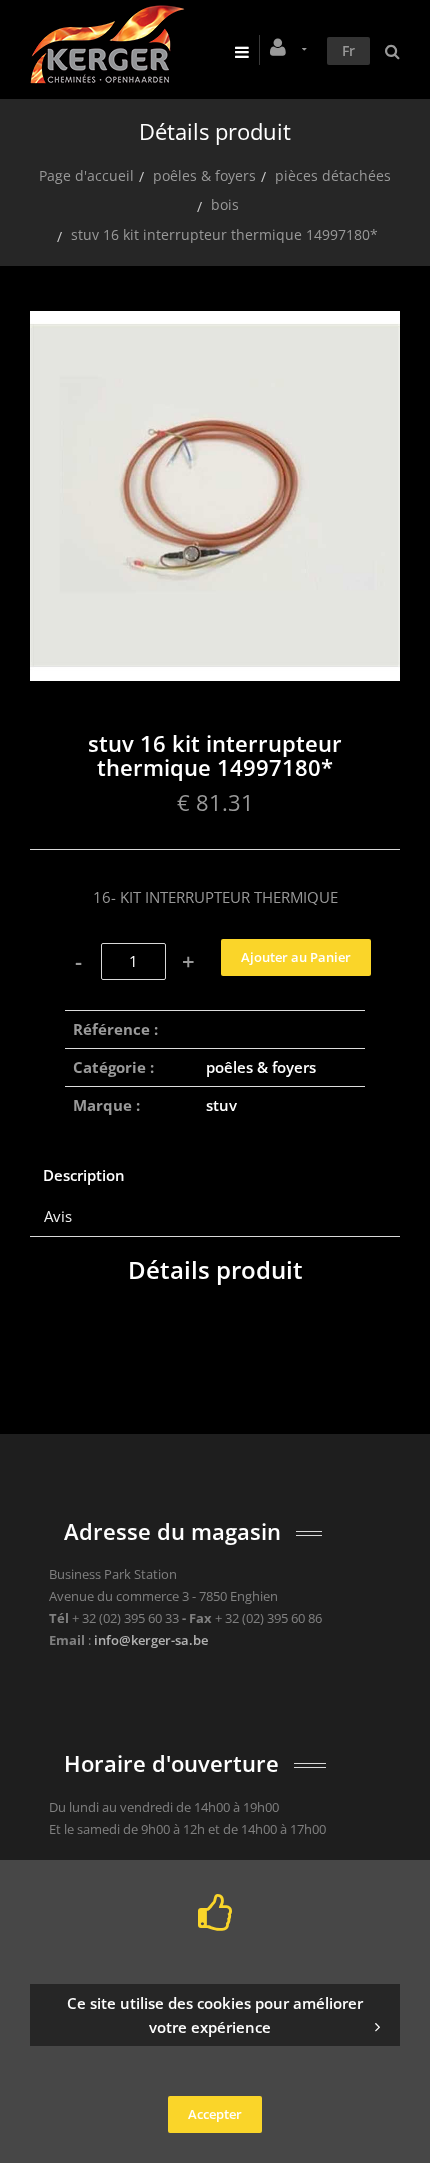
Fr (348, 50)
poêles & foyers (204, 175)
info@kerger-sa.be (151, 1640)
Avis (58, 1216)
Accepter (215, 2114)
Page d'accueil (86, 175)
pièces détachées (333, 175)
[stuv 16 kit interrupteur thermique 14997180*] (215, 325)
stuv (221, 1105)
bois (225, 204)
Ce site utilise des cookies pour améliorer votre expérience (215, 2015)
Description (84, 1175)
